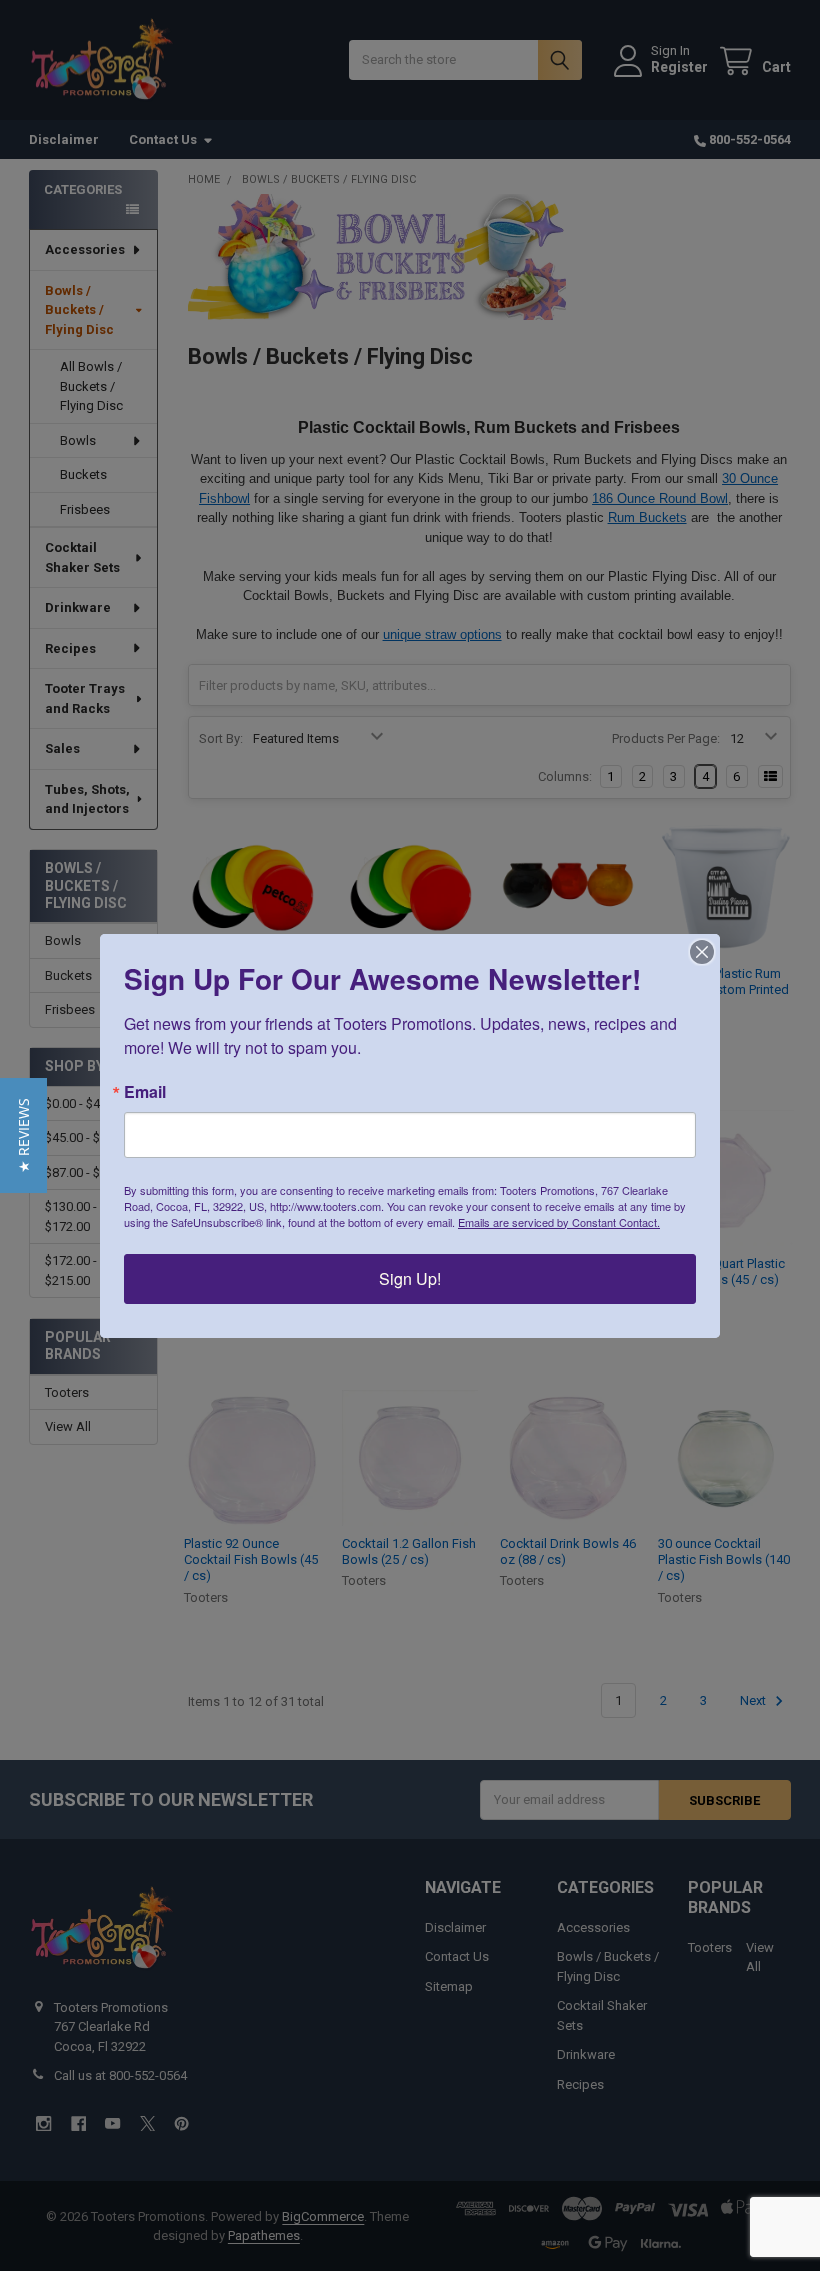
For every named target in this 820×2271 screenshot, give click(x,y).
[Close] (702, 952)
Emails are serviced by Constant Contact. (559, 1222)
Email (145, 1092)
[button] (23, 1135)
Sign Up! (410, 1278)
